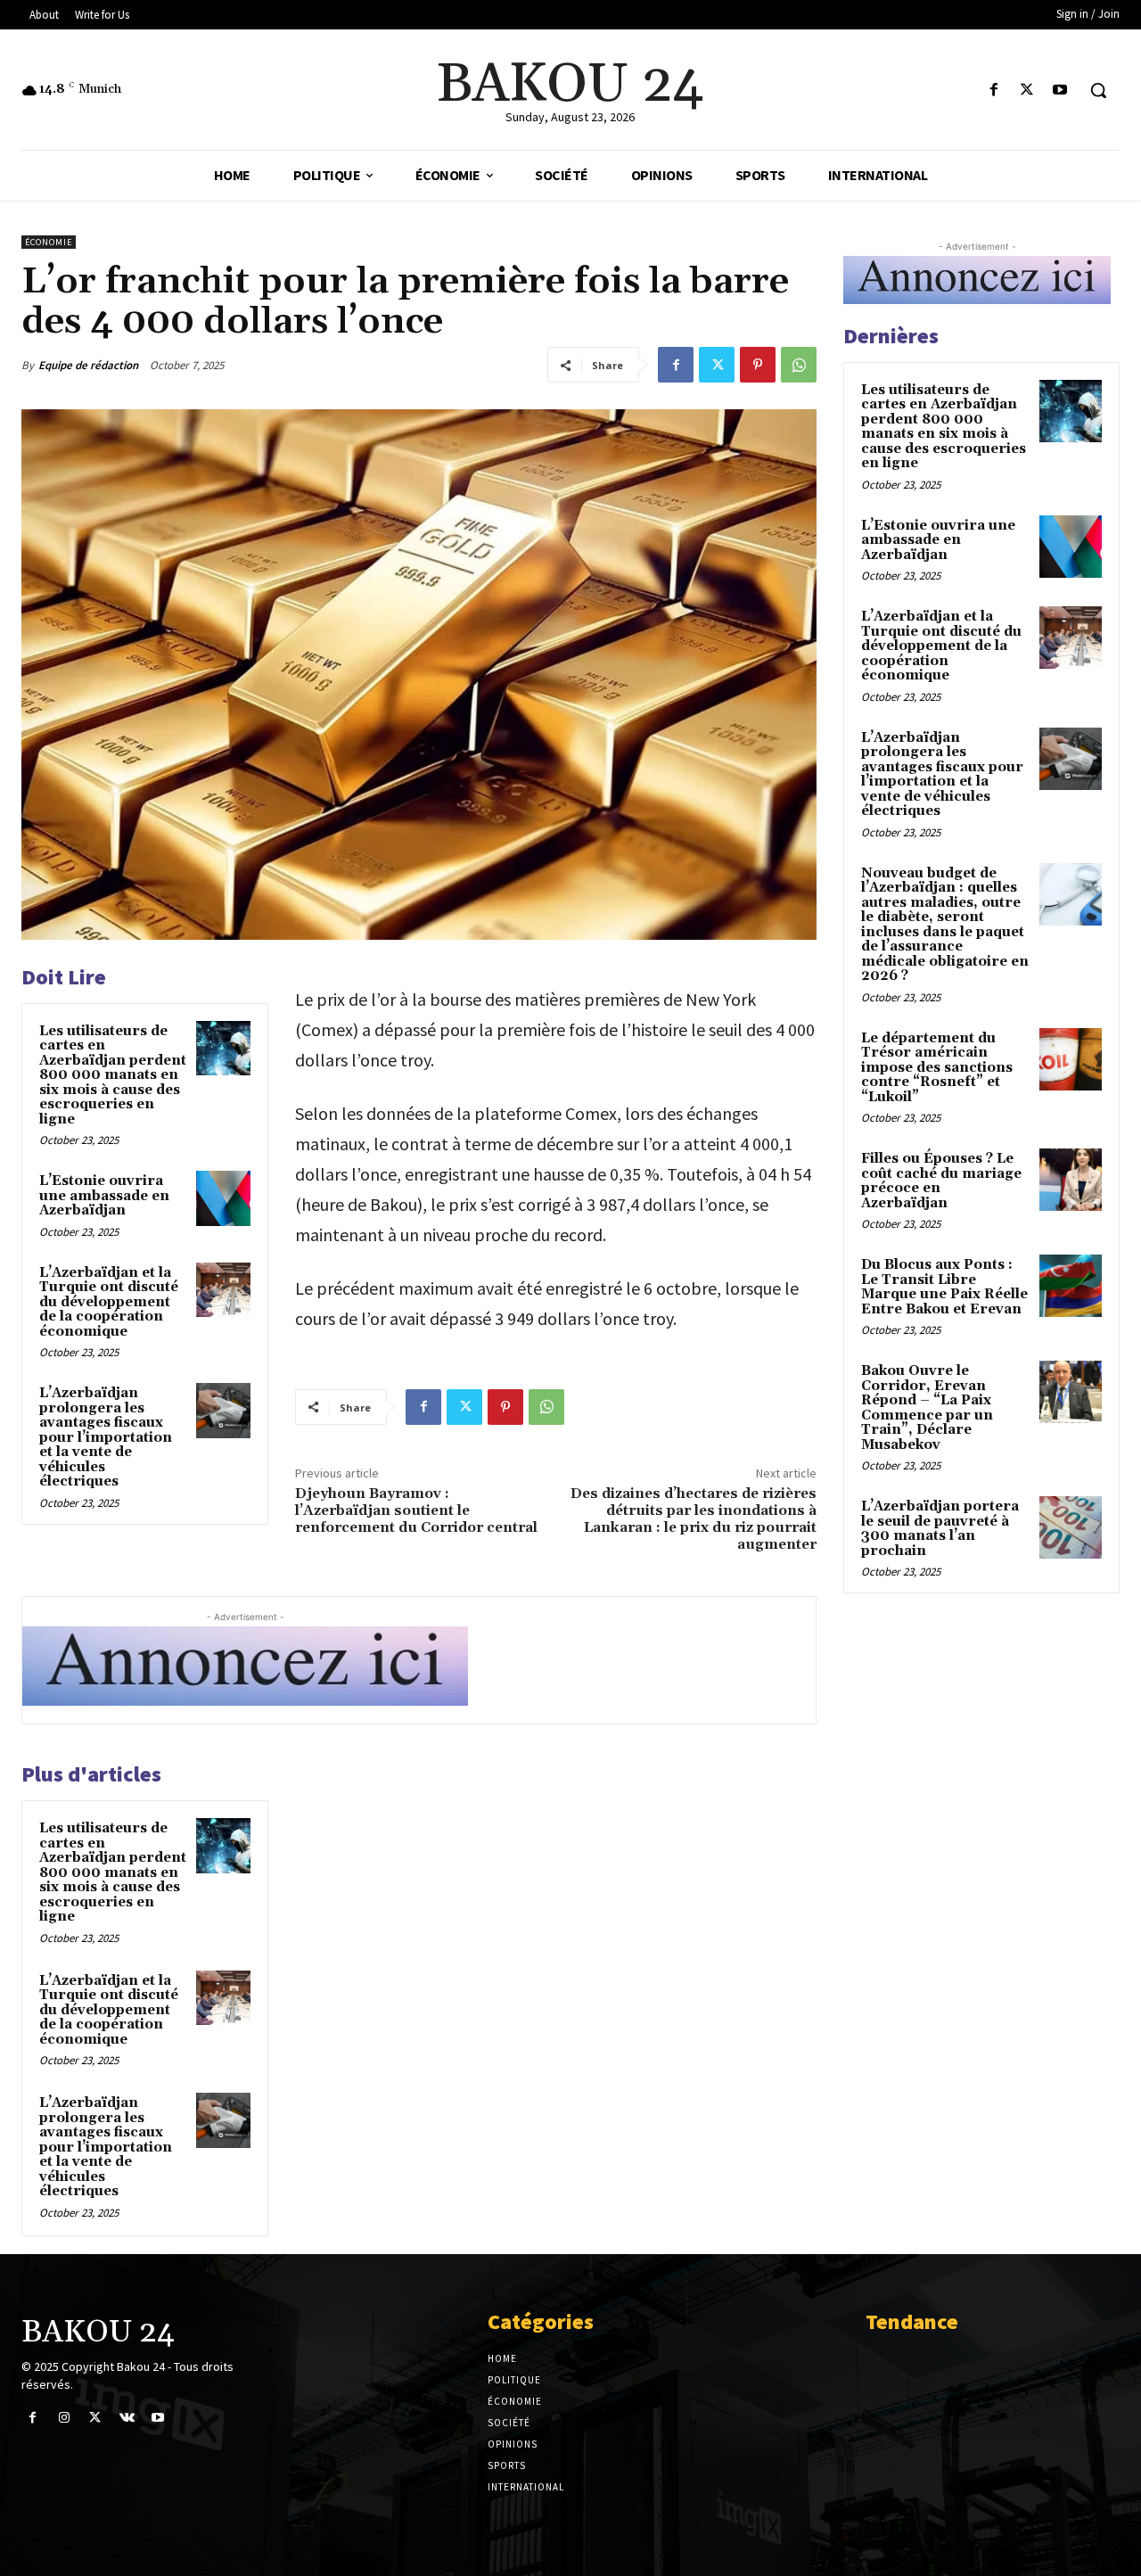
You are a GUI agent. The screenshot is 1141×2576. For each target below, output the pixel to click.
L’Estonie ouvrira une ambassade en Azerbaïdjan (104, 1196)
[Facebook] (993, 91)
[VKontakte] (127, 2418)
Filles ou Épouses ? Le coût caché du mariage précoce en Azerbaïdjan (941, 1181)
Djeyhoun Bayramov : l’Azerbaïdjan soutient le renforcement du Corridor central (416, 1510)
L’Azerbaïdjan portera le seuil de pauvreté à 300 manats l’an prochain (940, 1529)
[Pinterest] (758, 365)
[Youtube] (1060, 91)
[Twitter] (1027, 91)
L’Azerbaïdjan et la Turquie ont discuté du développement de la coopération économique (109, 1302)
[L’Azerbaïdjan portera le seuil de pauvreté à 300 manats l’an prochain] (1071, 1527)
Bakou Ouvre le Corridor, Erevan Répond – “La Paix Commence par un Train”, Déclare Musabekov (927, 1408)
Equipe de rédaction (88, 365)
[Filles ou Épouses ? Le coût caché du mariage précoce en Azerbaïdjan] (1071, 1180)
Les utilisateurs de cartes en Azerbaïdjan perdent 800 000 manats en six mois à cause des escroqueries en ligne (113, 1075)
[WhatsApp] (799, 365)
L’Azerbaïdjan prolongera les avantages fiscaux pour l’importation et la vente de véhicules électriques (106, 1437)
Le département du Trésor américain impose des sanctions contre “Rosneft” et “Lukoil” (937, 1068)
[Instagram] (64, 2418)
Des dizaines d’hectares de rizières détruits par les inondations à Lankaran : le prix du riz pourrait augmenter (694, 1519)
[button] (1098, 90)
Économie (49, 242)
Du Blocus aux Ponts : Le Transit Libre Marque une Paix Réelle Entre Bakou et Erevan (944, 1287)
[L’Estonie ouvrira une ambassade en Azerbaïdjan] (224, 1198)
